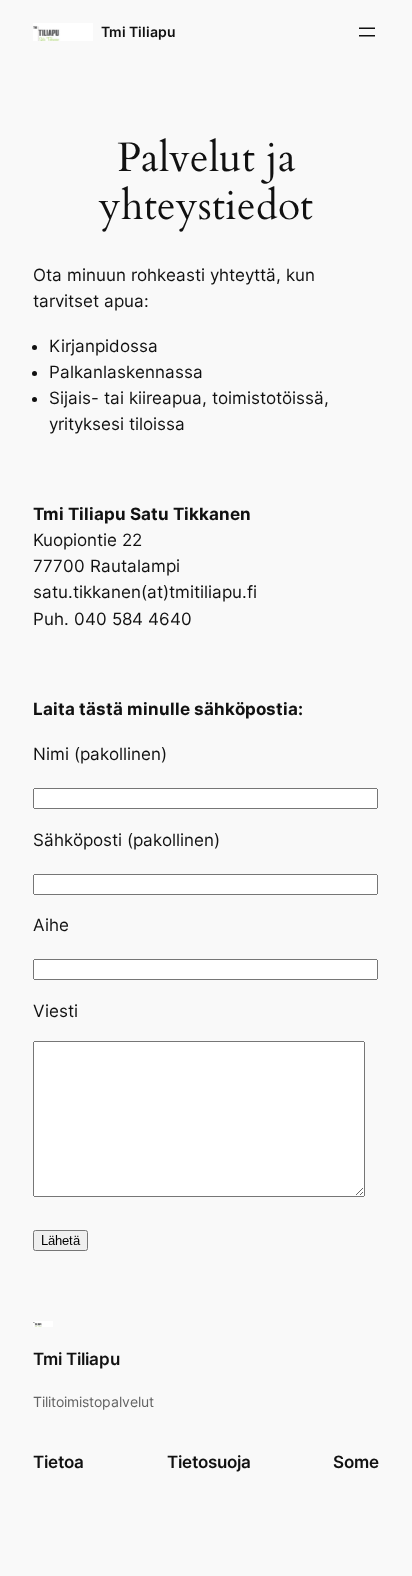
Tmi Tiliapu (138, 31)
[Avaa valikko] (367, 32)
